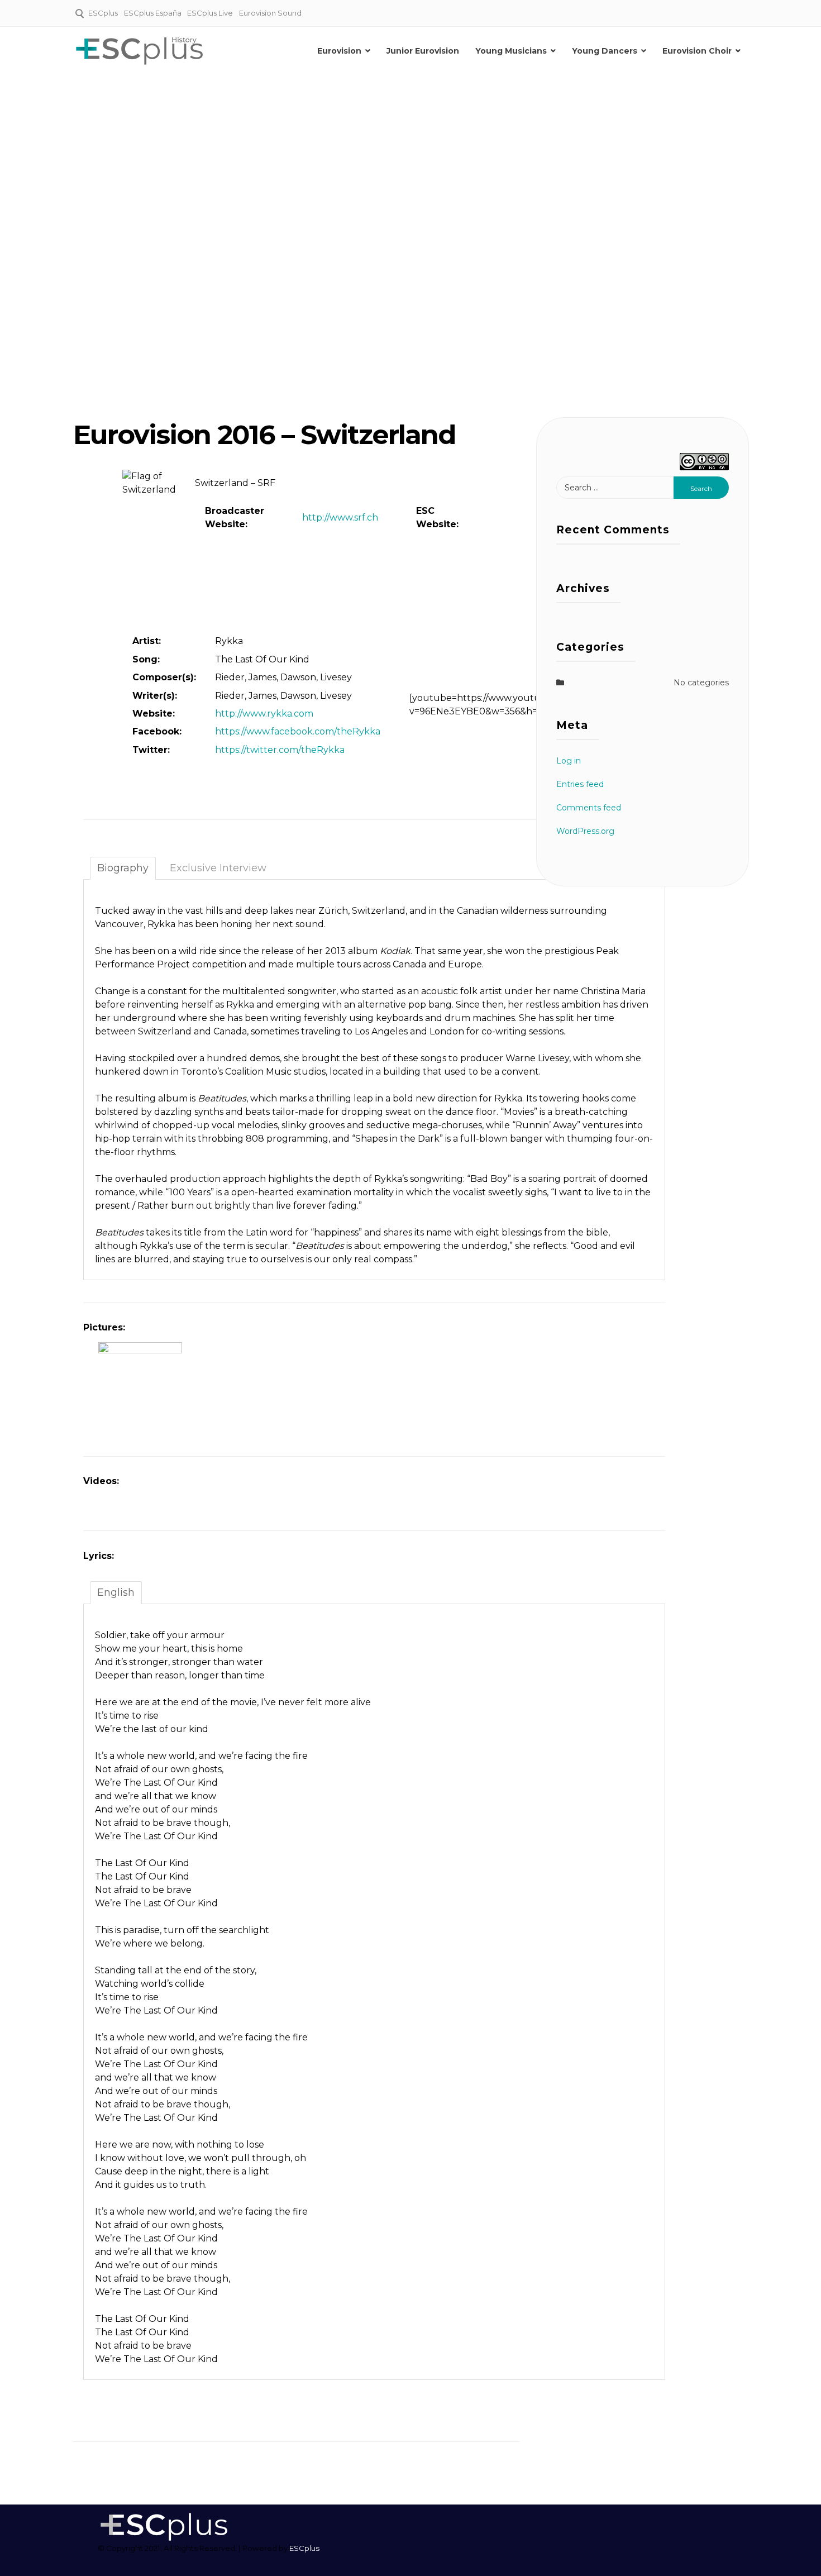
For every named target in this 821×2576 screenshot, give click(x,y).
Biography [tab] (123, 868)
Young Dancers (605, 51)
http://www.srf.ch (340, 517)
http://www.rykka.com (264, 714)
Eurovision (339, 51)
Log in (569, 761)
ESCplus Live (210, 13)
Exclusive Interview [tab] (218, 868)
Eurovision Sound (270, 13)
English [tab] (116, 1592)
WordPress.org (585, 831)
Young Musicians (511, 51)
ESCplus (103, 13)
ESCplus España (153, 13)
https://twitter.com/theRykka (280, 750)
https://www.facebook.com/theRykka (298, 731)
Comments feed (589, 808)
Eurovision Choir (697, 51)
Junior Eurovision (423, 51)
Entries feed (580, 784)
